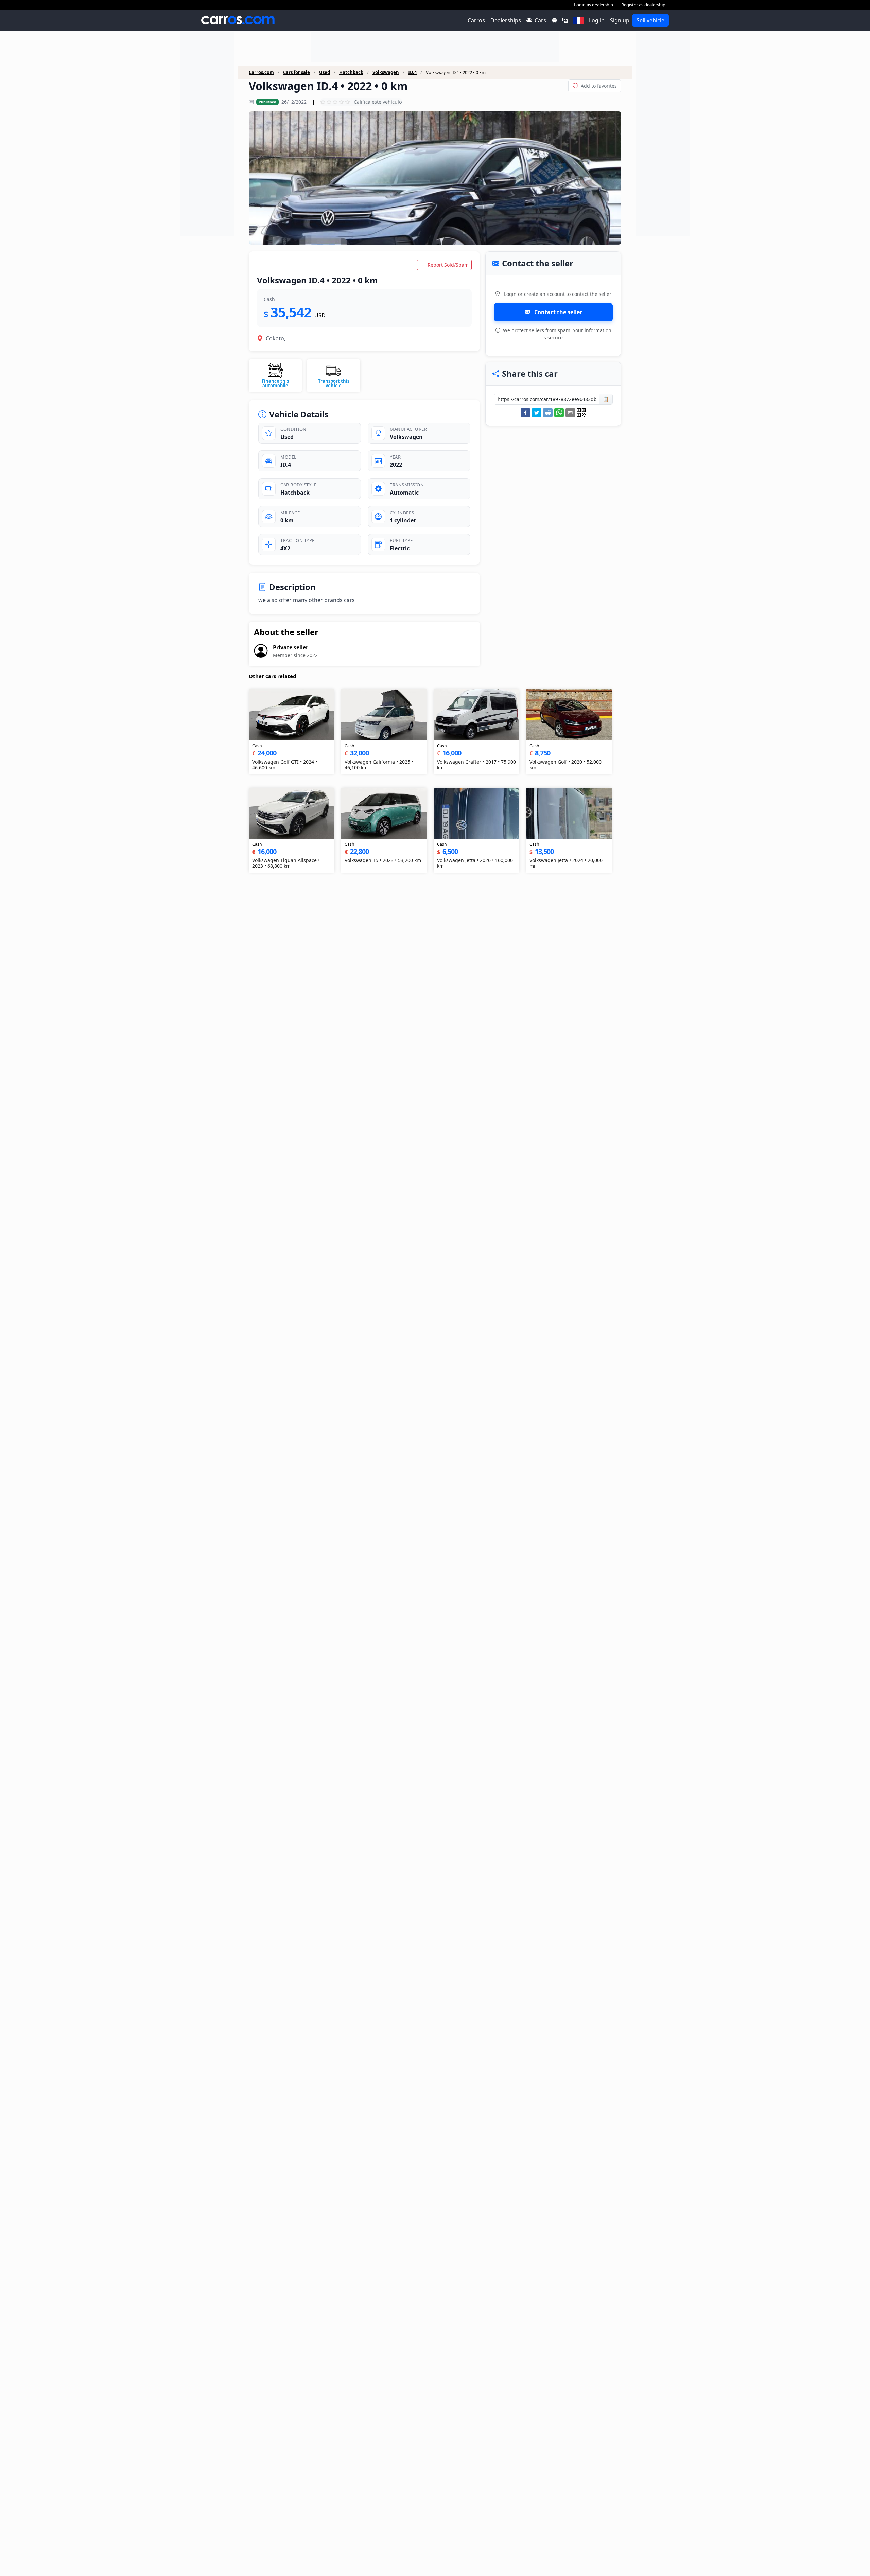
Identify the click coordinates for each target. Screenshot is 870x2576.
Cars (540, 20)
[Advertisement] (207, 134)
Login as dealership (594, 5)
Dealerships (506, 20)
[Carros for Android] (554, 20)
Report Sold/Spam (447, 265)
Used (325, 73)
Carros (476, 20)
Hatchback (351, 73)
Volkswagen (386, 73)
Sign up (620, 20)
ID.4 (412, 73)
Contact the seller (558, 312)
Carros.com (261, 73)
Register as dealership (643, 5)
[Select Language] (565, 20)
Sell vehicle (650, 20)
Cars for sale (297, 73)
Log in (597, 20)
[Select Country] (578, 20)
